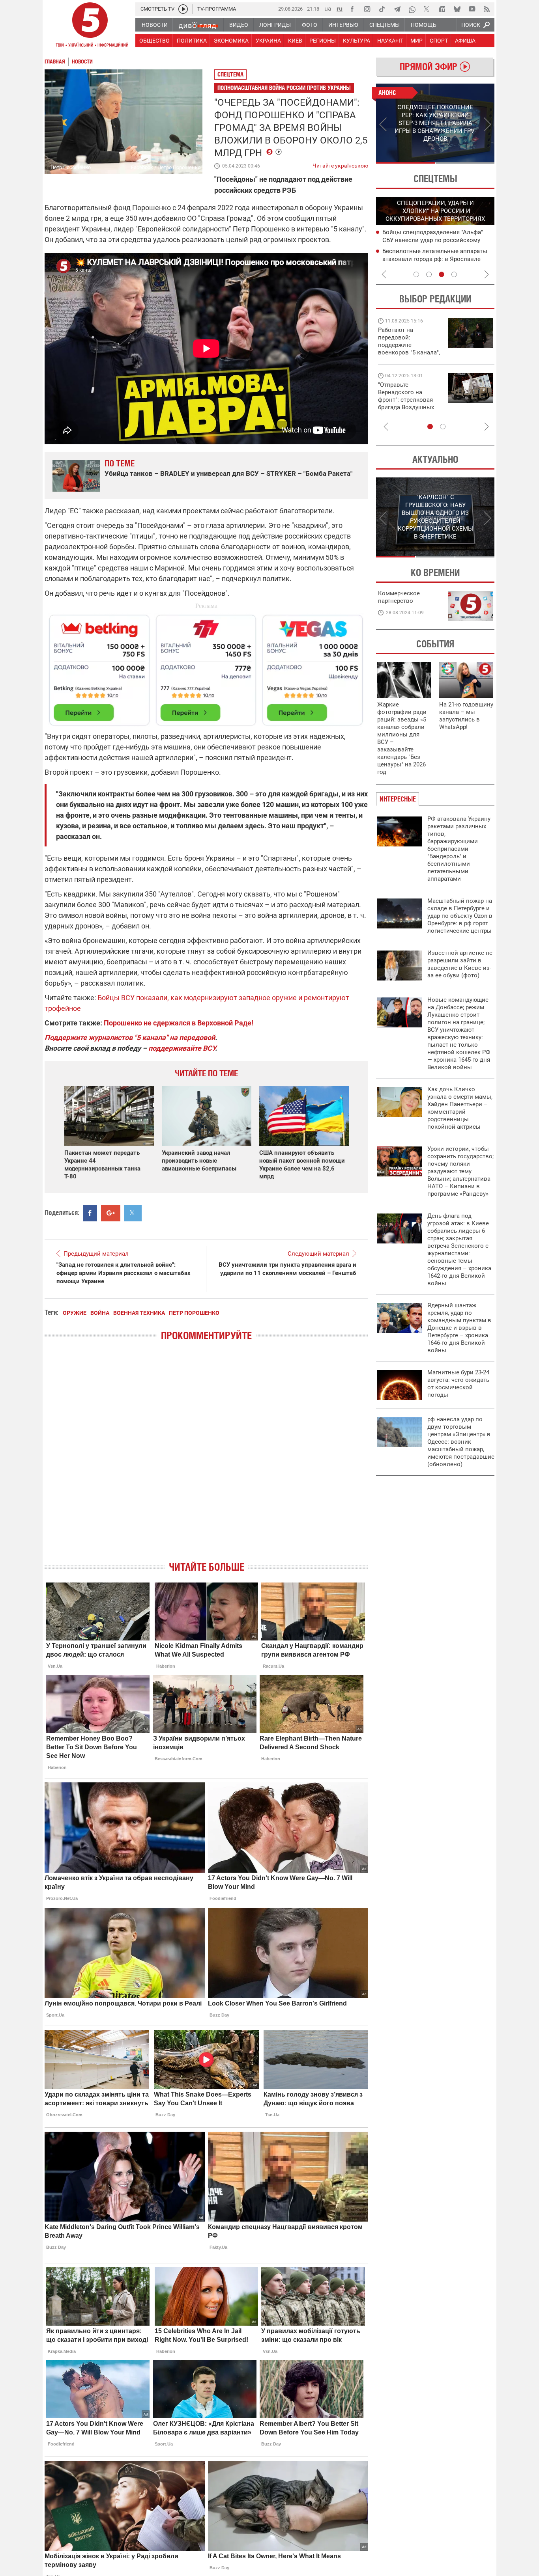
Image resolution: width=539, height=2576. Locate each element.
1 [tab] (405, 163)
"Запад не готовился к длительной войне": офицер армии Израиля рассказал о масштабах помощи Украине (124, 1273)
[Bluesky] (457, 9)
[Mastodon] (442, 9)
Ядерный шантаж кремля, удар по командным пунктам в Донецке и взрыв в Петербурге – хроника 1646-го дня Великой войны (459, 1328)
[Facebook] (352, 9)
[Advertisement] (206, 667)
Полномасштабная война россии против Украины (284, 88)
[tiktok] (382, 9)
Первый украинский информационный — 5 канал (90, 26)
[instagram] (367, 9)
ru (340, 8)
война (100, 1313)
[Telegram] (397, 9)
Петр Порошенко (194, 1313)
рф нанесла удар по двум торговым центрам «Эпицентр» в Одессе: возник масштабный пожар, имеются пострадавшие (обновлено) (461, 1442)
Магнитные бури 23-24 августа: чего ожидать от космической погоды (458, 1384)
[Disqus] (206, 1458)
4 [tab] (454, 274)
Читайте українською (340, 164)
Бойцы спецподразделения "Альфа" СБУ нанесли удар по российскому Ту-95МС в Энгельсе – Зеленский (433, 240)
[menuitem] (154, 25)
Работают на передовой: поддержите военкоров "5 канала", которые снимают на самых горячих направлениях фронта (409, 352)
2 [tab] (465, 163)
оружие (75, 1313)
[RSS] (487, 9)
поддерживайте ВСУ (182, 1048)
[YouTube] (472, 9)
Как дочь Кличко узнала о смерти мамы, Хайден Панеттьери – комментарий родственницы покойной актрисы (460, 1108)
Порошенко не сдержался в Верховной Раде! (179, 1023)
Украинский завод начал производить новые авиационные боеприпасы (199, 1161)
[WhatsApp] (412, 9)
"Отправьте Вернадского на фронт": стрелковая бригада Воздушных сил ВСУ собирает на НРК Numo (407, 404)
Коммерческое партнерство (399, 597)
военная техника (139, 1313)
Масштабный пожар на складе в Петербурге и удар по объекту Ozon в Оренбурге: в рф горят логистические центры (460, 916)
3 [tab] (442, 274)
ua (328, 8)
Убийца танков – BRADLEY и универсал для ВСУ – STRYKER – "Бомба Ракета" (228, 473)
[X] (427, 9)
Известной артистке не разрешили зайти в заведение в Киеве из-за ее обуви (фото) (460, 964)
